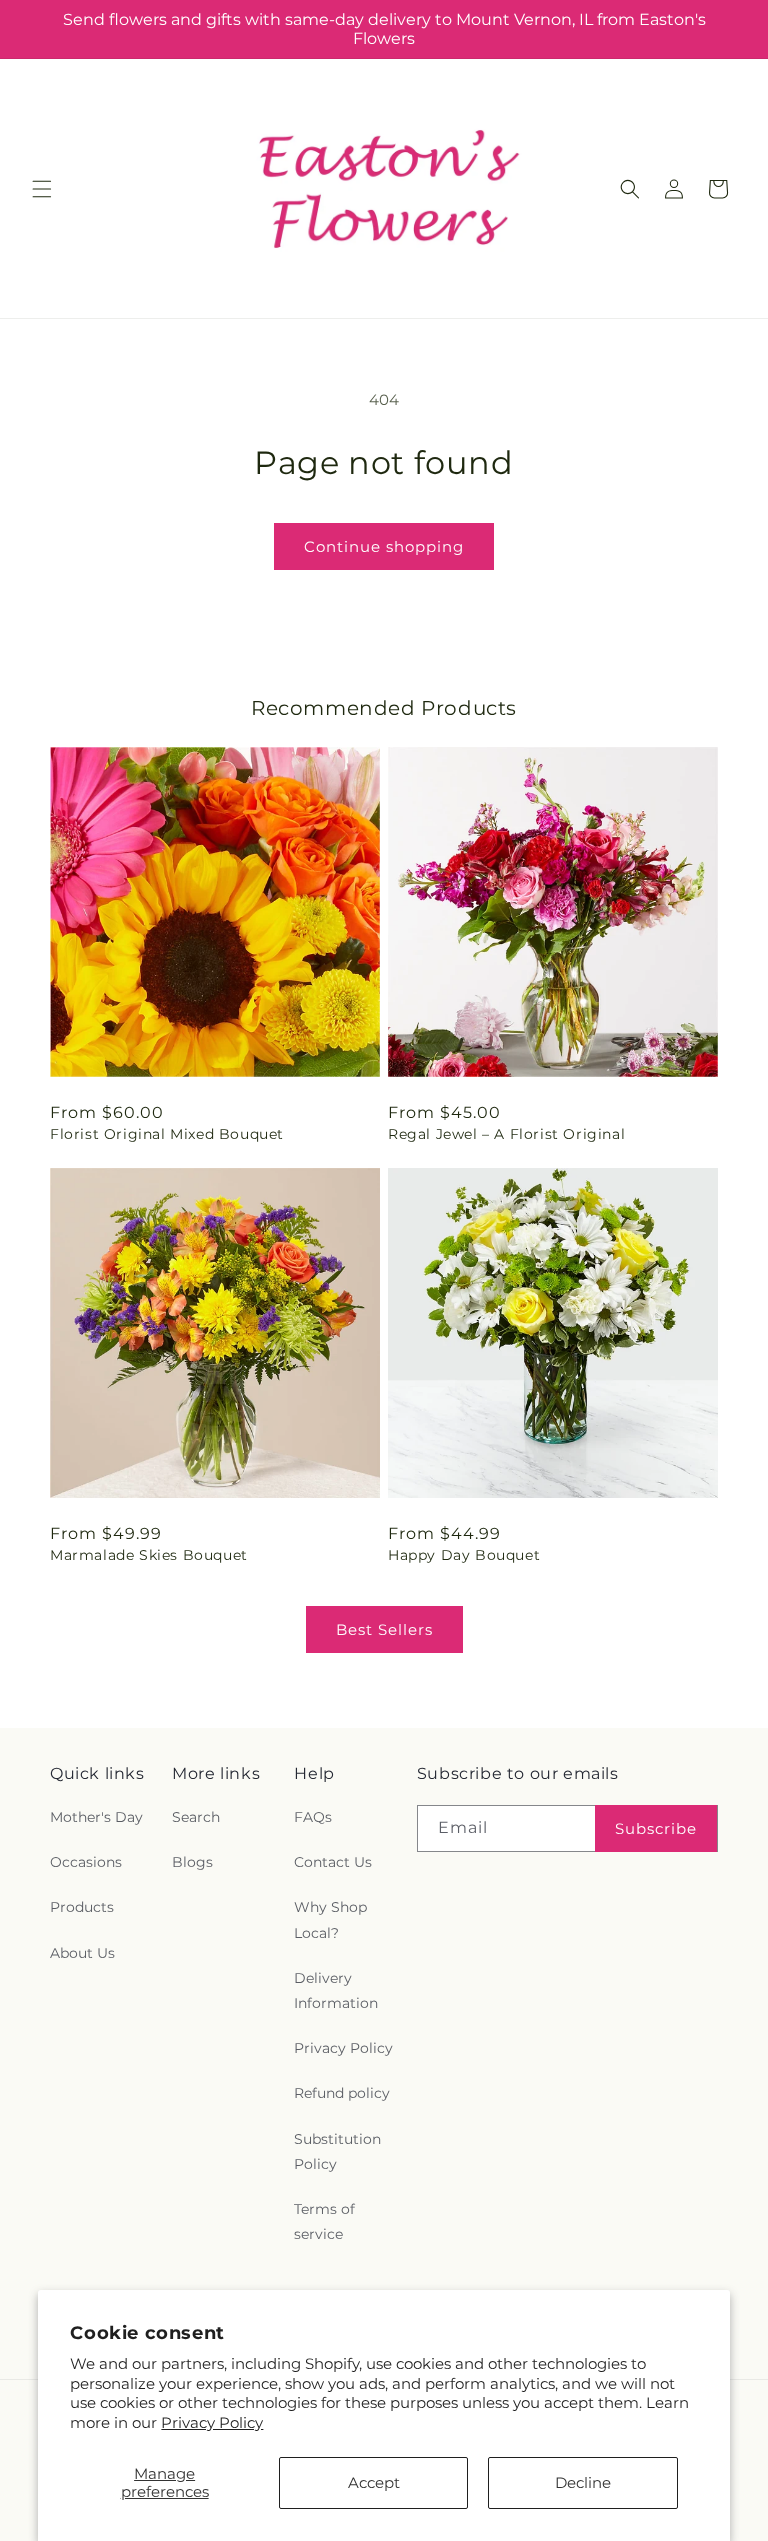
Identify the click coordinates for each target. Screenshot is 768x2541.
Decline (583, 2482)
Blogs (192, 1862)
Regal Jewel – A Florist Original (506, 1134)
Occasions (86, 1862)
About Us (82, 1953)
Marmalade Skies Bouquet (149, 1555)
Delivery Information (336, 1990)
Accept (374, 2482)
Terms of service (324, 2221)
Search (196, 1817)
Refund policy (342, 2093)
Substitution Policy (337, 2151)
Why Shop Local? (330, 1919)
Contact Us (333, 1862)
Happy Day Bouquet (464, 1555)
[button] (42, 189)
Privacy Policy (212, 2422)
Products (82, 1907)
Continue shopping (384, 546)
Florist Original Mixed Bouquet (167, 1134)
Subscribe (656, 1828)
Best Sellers (384, 1629)
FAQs (313, 1817)
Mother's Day (96, 1817)
